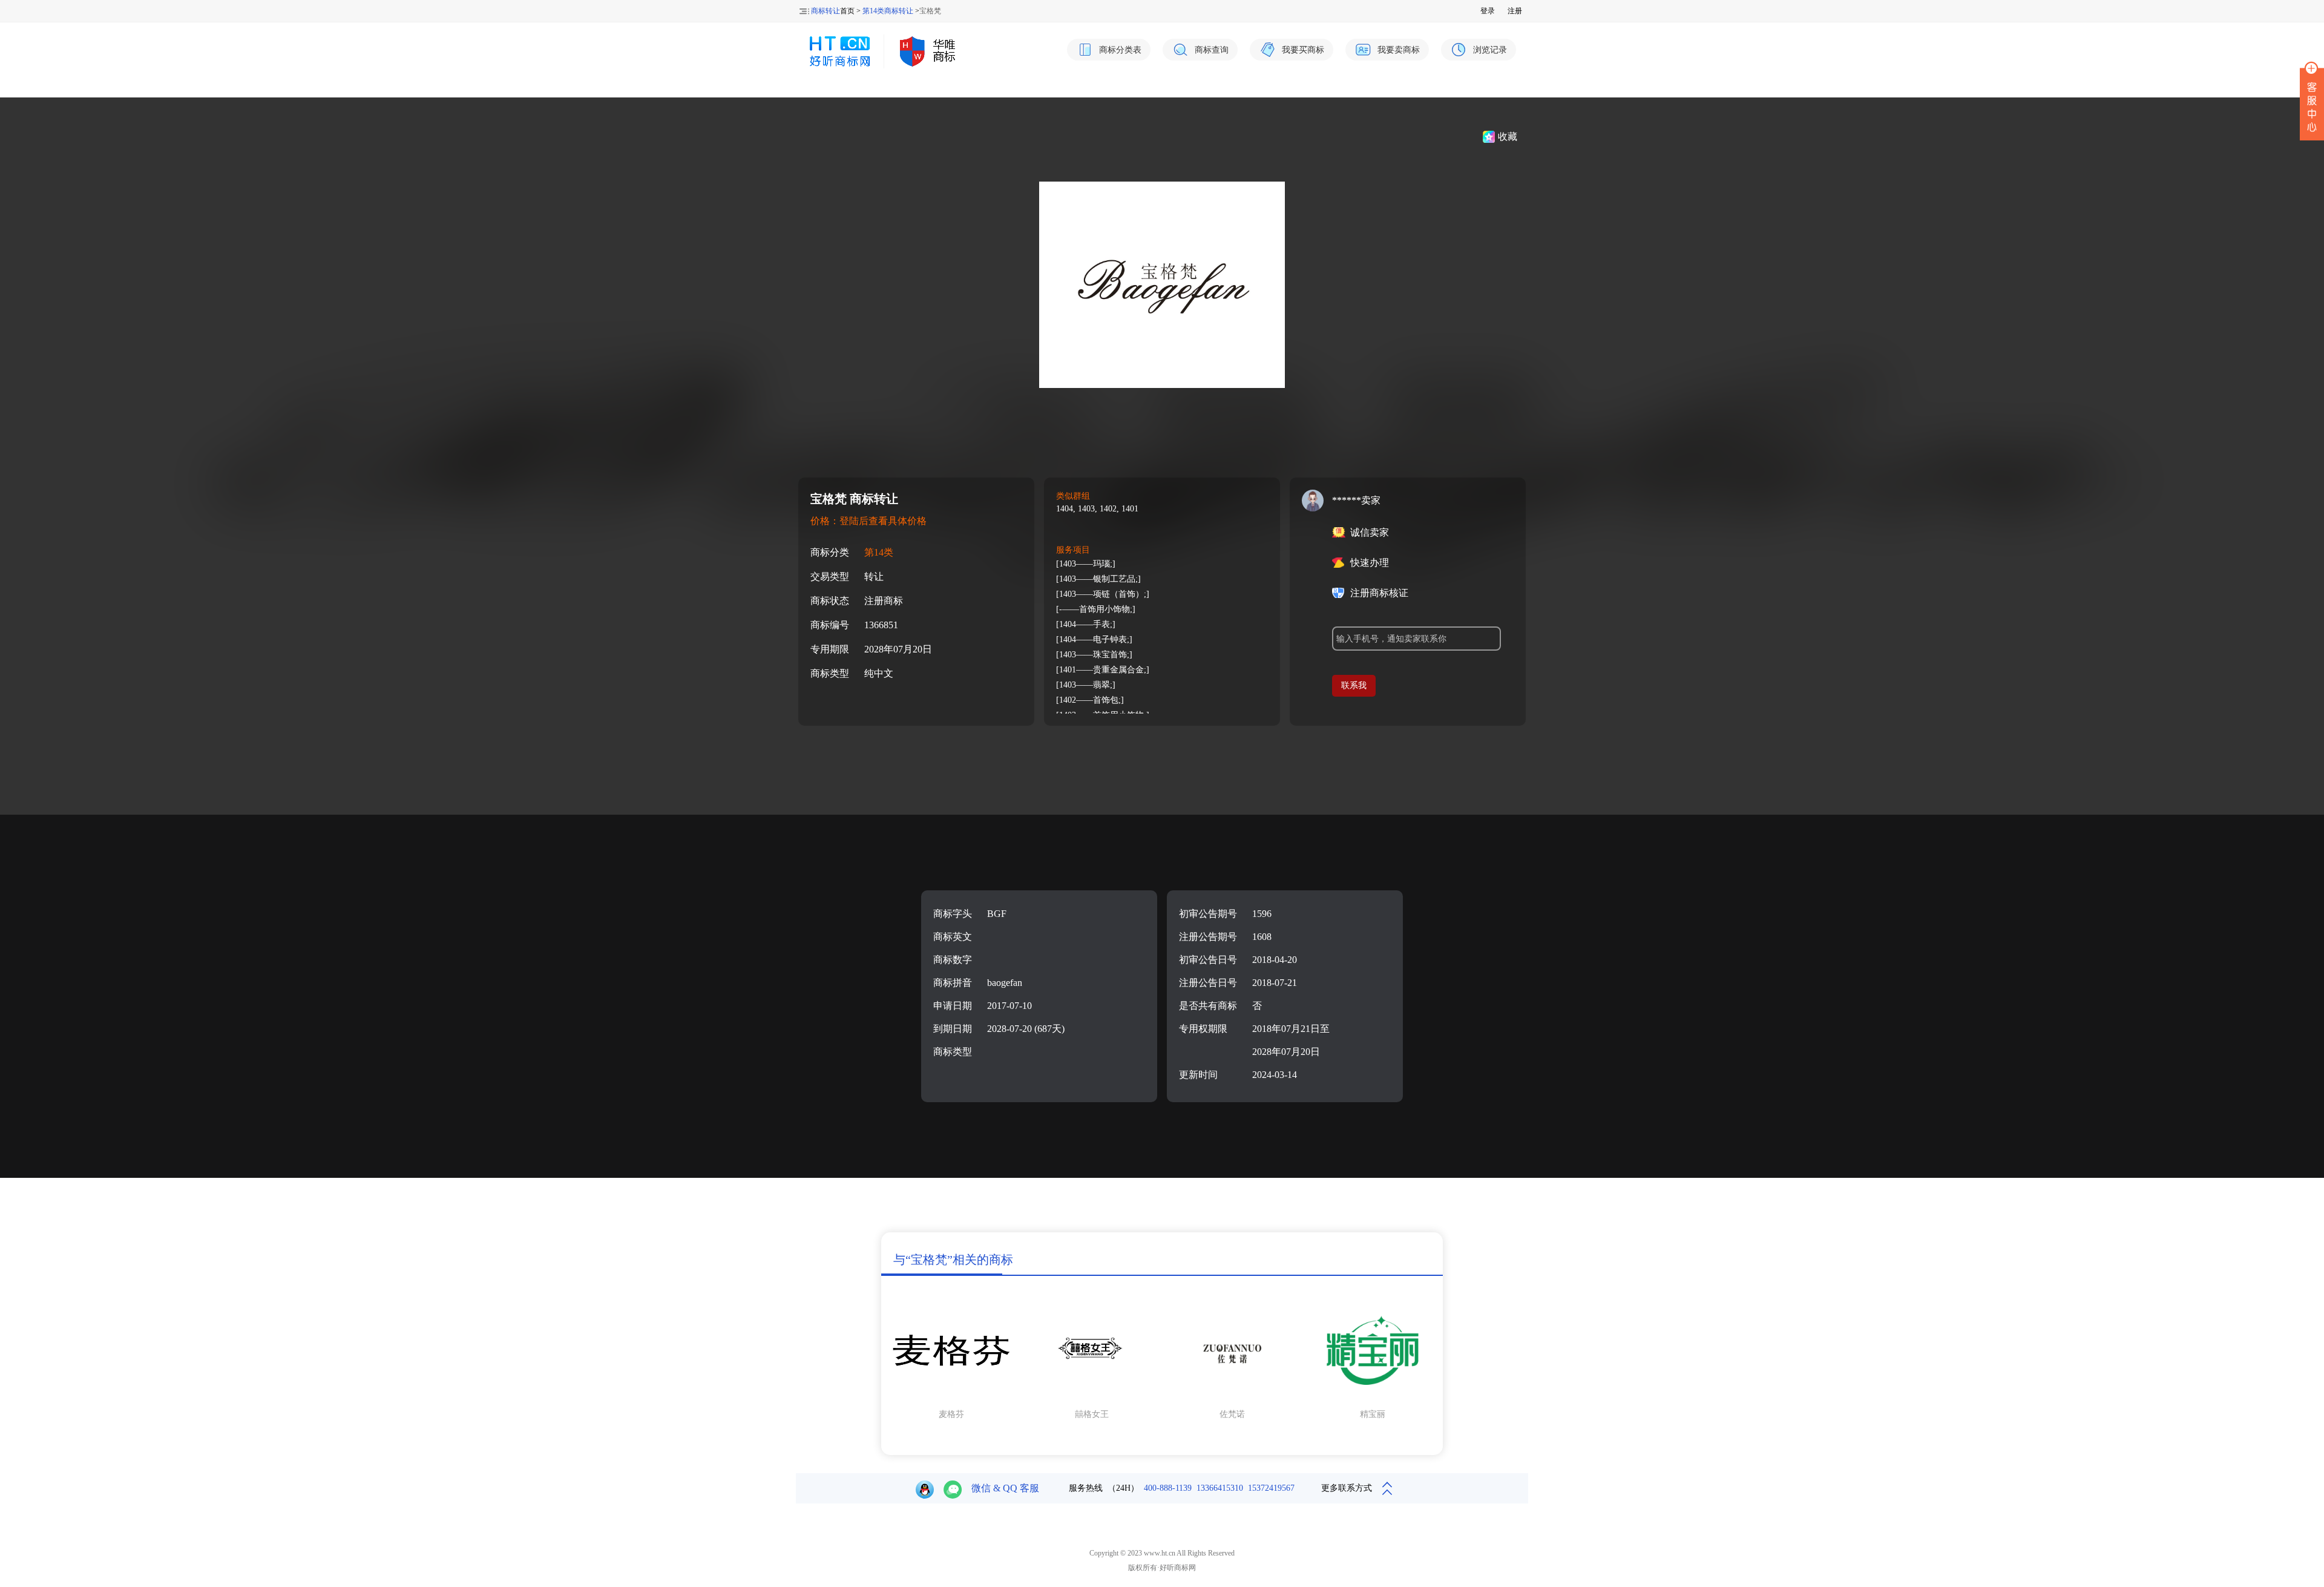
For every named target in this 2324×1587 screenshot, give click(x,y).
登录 (1488, 11)
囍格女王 (1092, 1414)
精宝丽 (1373, 1414)
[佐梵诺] (1232, 1398)
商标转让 (826, 11)
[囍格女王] (1092, 1398)
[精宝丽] (1373, 1398)
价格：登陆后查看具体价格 (868, 521)
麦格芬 (951, 1414)
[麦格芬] (951, 1398)
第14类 (879, 552)
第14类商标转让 (888, 11)
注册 (1515, 11)
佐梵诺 (1232, 1414)
